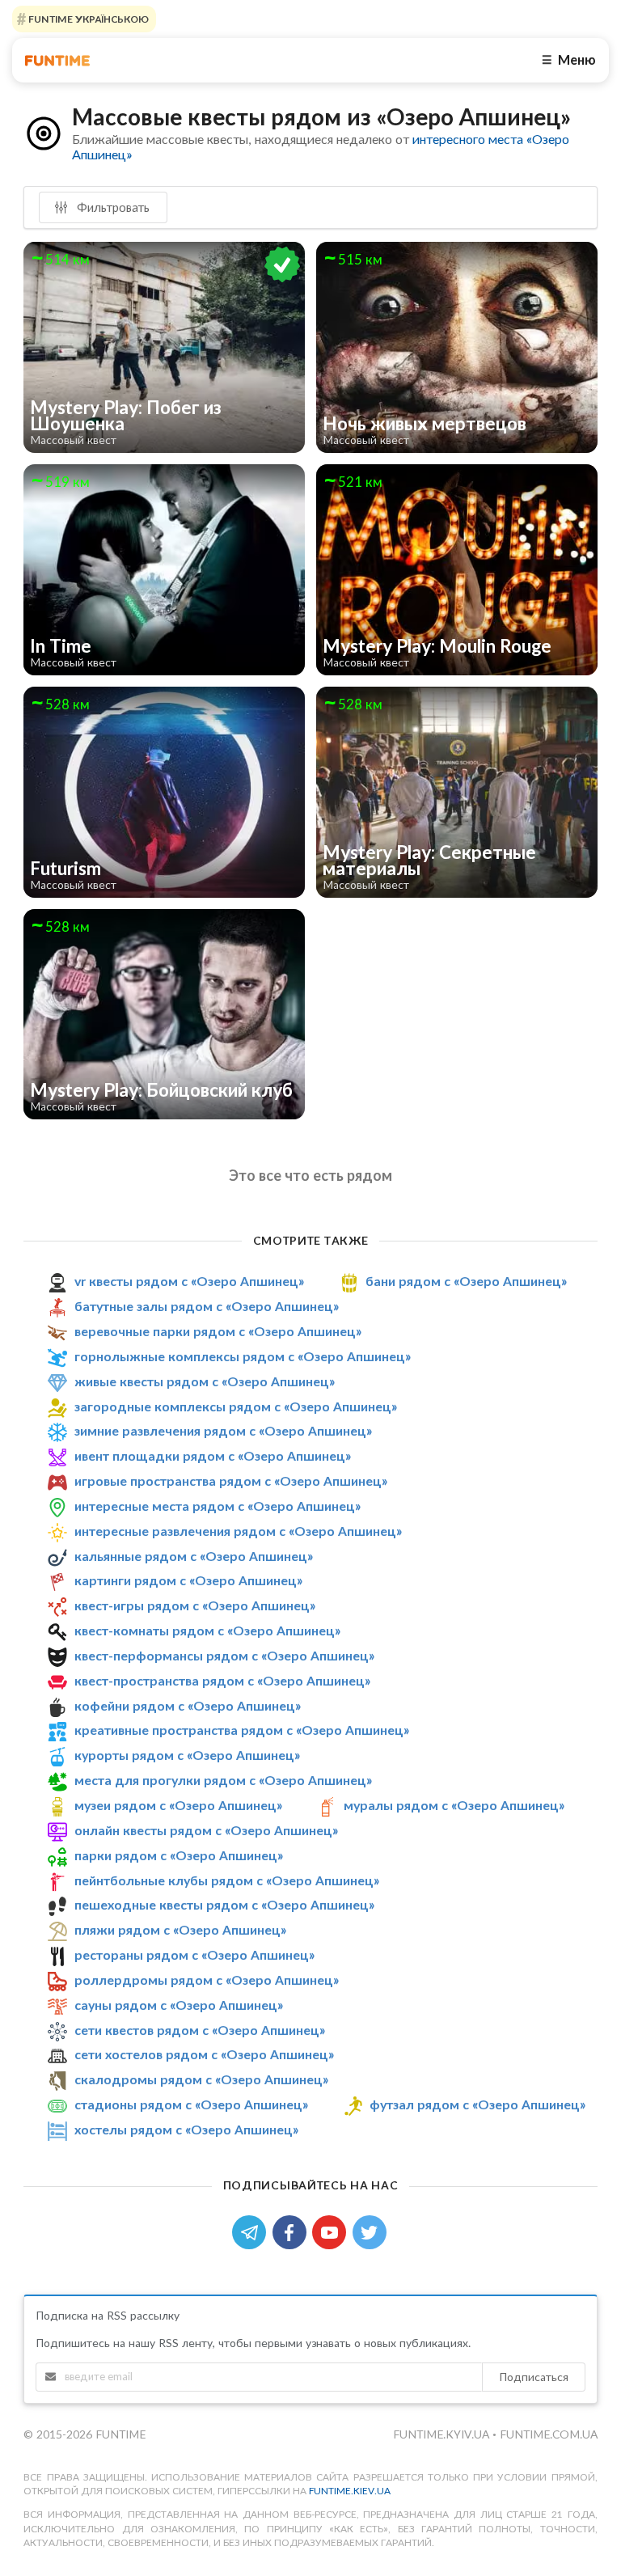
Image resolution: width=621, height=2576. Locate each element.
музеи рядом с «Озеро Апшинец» (178, 1805)
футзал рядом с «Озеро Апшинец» (477, 2104)
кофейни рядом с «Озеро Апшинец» (188, 1705)
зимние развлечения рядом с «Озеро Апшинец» (223, 1430)
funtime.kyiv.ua (443, 2434)
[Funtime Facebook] (293, 2231)
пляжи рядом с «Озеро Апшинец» (180, 1929)
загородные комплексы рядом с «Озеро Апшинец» (236, 1406)
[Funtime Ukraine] (57, 60)
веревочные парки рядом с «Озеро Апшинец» (218, 1331)
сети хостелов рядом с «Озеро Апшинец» (204, 2054)
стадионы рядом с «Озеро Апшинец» (191, 2104)
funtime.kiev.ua (350, 2491)
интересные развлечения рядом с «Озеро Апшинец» (238, 1531)
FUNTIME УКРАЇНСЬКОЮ (87, 19)
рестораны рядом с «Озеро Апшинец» (194, 1954)
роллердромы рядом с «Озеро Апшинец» (207, 1980)
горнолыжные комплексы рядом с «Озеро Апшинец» (243, 1356)
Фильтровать (112, 207)
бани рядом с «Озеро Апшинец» (466, 1281)
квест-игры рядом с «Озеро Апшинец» (195, 1605)
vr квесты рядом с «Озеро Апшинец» (189, 1281)
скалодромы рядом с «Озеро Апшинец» (201, 2079)
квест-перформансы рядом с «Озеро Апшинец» (224, 1655)
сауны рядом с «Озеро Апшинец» (179, 2005)
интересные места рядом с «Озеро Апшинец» (218, 1506)
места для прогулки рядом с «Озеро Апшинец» (223, 1780)
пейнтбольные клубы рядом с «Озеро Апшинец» (227, 1880)
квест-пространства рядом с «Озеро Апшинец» (222, 1680)
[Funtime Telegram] (252, 2231)
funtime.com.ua (549, 2434)
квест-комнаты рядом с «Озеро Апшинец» (207, 1630)
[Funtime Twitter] (371, 2231)
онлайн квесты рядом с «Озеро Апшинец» (206, 1830)
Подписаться (534, 2377)
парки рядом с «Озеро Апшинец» (179, 1855)
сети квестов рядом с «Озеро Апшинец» (200, 2030)
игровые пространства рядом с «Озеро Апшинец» (231, 1480)
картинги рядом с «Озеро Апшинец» (188, 1580)
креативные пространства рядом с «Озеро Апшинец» (242, 1730)
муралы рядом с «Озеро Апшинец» (454, 1805)
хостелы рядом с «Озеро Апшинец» (186, 2129)
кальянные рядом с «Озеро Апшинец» (194, 1556)
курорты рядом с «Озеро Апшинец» (187, 1755)
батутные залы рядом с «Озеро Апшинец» (207, 1306)
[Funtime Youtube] (332, 2231)
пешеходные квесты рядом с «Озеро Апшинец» (224, 1904)
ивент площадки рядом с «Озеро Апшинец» (213, 1455)
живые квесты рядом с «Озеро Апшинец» (205, 1381)
